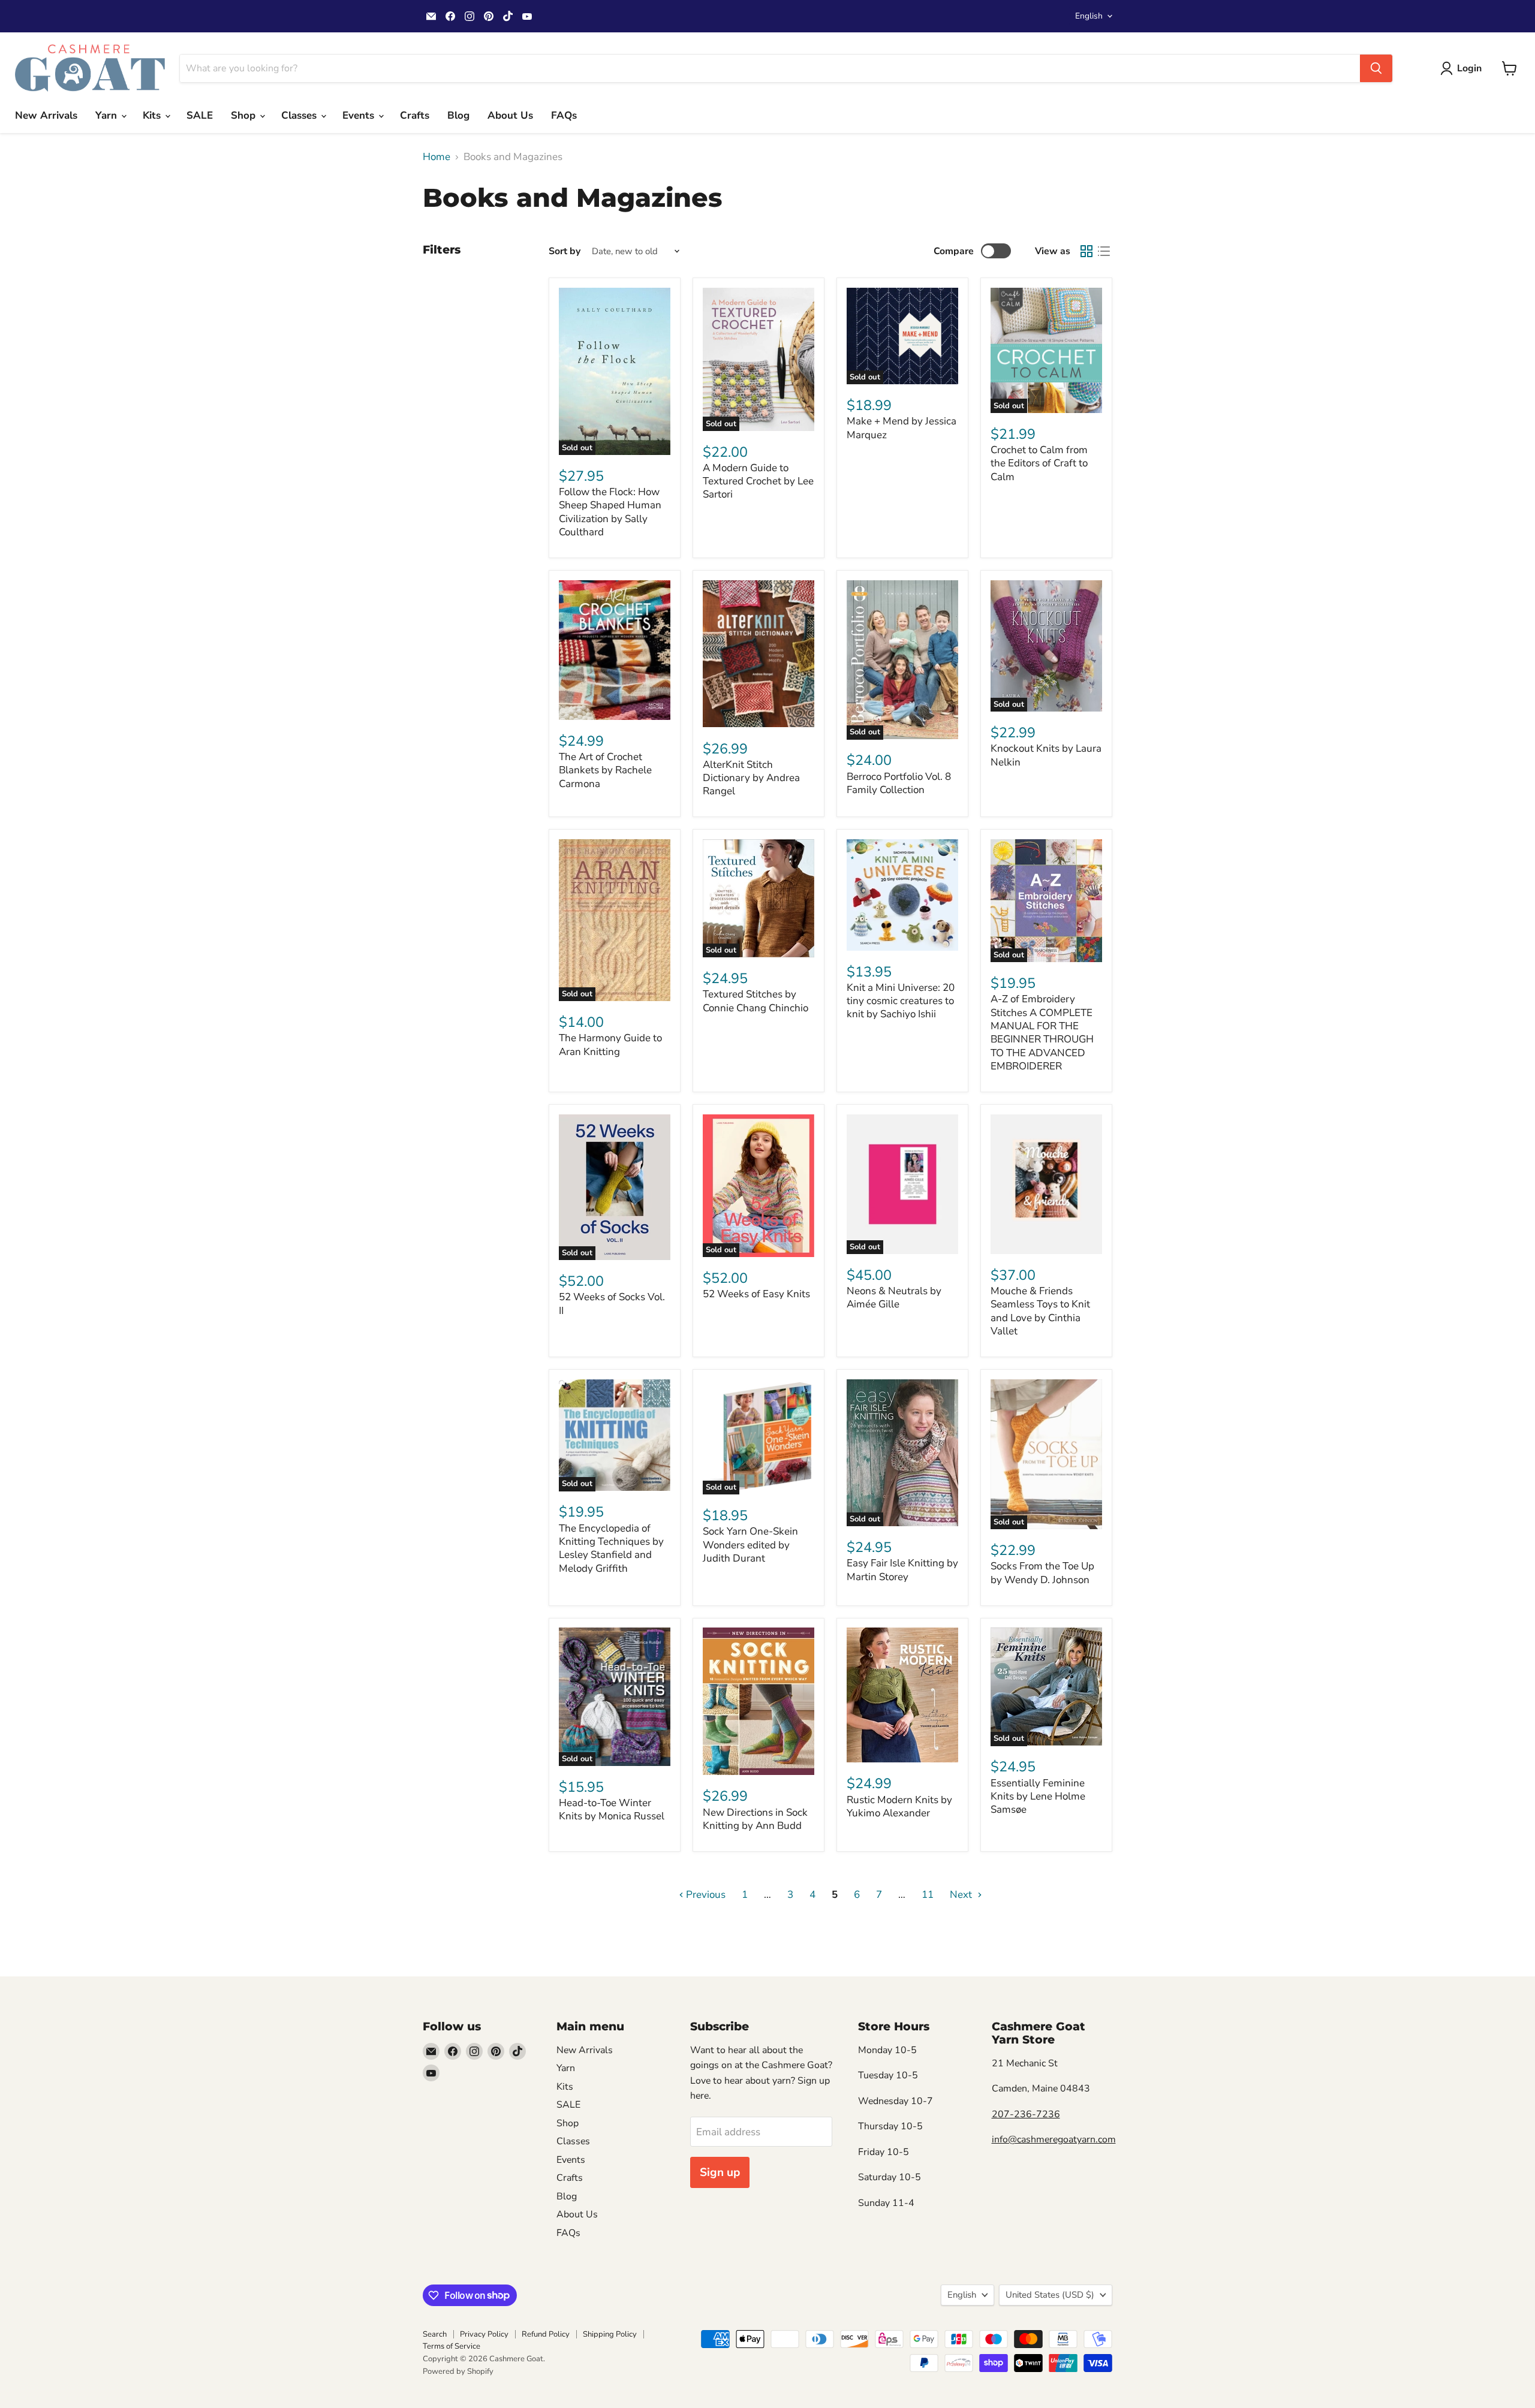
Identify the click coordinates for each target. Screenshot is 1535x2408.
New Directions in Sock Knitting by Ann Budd (755, 1819)
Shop (245, 115)
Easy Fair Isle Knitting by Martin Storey (902, 1570)
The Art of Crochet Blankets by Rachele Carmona (605, 770)
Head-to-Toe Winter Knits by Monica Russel (612, 1809)
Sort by (565, 251)
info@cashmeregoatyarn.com (1054, 2139)
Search (435, 2334)
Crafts (415, 115)
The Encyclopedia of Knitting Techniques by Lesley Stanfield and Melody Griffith (611, 1548)
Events (360, 115)
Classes (300, 115)
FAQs (564, 115)
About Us (510, 115)
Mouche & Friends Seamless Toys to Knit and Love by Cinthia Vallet (1040, 1311)
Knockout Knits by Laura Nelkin (1046, 755)
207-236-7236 (1026, 2114)
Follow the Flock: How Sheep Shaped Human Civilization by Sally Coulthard (610, 512)
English (1089, 16)
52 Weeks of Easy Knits (756, 1294)
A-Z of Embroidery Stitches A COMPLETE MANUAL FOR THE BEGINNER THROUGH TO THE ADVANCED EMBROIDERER (1042, 1033)
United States (1050, 2295)
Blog (458, 115)
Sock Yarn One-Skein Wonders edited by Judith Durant (750, 1545)
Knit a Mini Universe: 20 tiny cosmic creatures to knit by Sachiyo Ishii (901, 1001)
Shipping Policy (610, 2334)
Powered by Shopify (458, 2371)
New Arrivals (46, 115)
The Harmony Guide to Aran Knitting (610, 1045)
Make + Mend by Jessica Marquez (902, 428)
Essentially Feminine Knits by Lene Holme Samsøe (1038, 1797)
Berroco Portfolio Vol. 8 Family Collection (899, 783)
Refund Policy (546, 2334)
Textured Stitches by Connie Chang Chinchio (756, 1001)
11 (928, 1895)
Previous (705, 1895)
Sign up (720, 2172)
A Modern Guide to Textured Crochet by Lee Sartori (758, 481)
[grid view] (1087, 251)
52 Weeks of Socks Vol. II (612, 1304)
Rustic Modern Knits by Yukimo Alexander (899, 1806)
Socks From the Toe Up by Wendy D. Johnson (1042, 1573)
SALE (200, 115)
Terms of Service (452, 2346)
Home (437, 157)
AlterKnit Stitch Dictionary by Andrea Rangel (751, 778)
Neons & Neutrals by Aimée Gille (894, 1298)
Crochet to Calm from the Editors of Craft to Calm (1039, 463)
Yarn (108, 115)
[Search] (1376, 68)
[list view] (1104, 251)
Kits (153, 115)
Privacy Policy (484, 2334)
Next (962, 1895)
